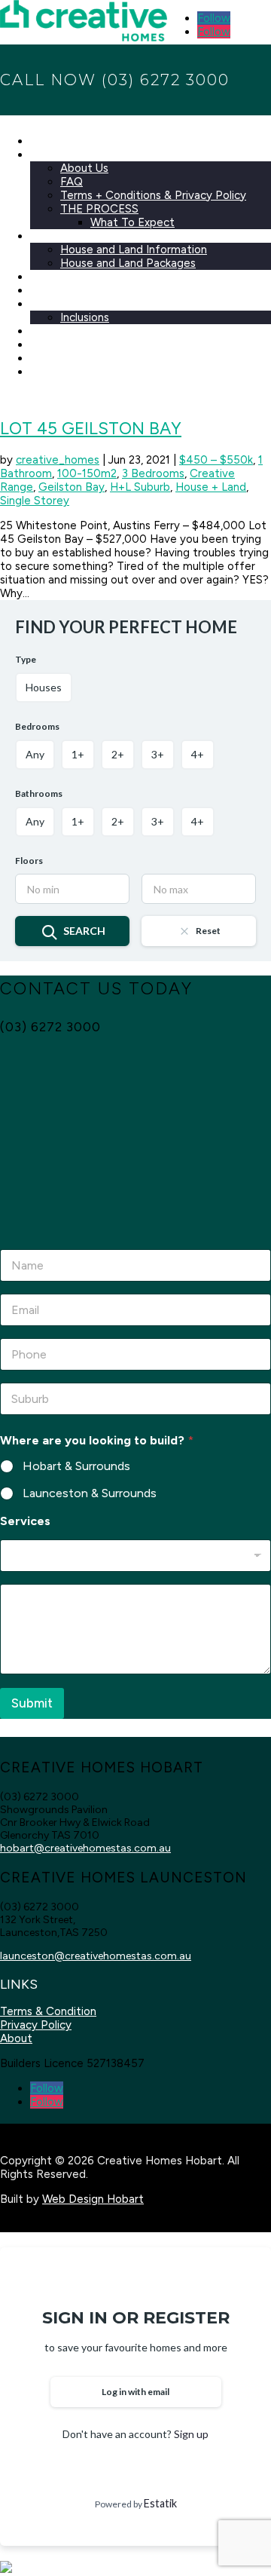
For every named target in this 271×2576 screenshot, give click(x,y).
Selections (57, 304)
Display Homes (69, 345)
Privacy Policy (36, 2025)
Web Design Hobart (93, 2199)
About (16, 2038)
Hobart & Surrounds (76, 1466)
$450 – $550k (216, 460)
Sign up (191, 2434)
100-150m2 (87, 473)
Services (25, 1521)
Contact (52, 372)
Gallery (48, 358)
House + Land (211, 487)
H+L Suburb (140, 487)
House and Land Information (134, 250)
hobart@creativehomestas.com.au (85, 1848)
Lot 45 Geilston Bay (91, 429)
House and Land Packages (128, 263)
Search (84, 931)
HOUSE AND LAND (80, 236)
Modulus (52, 331)
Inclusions (85, 317)
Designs (50, 277)
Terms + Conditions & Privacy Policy (153, 195)
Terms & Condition (48, 2011)
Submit (32, 1703)
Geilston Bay (72, 487)
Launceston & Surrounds (90, 1493)
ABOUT (50, 155)
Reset (208, 931)
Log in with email (135, 2392)
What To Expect (132, 222)
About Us (84, 168)
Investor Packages (78, 290)
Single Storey (35, 501)
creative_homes (58, 460)
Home (46, 141)
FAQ (72, 182)
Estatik (160, 2503)
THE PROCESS (99, 209)
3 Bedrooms (153, 473)
